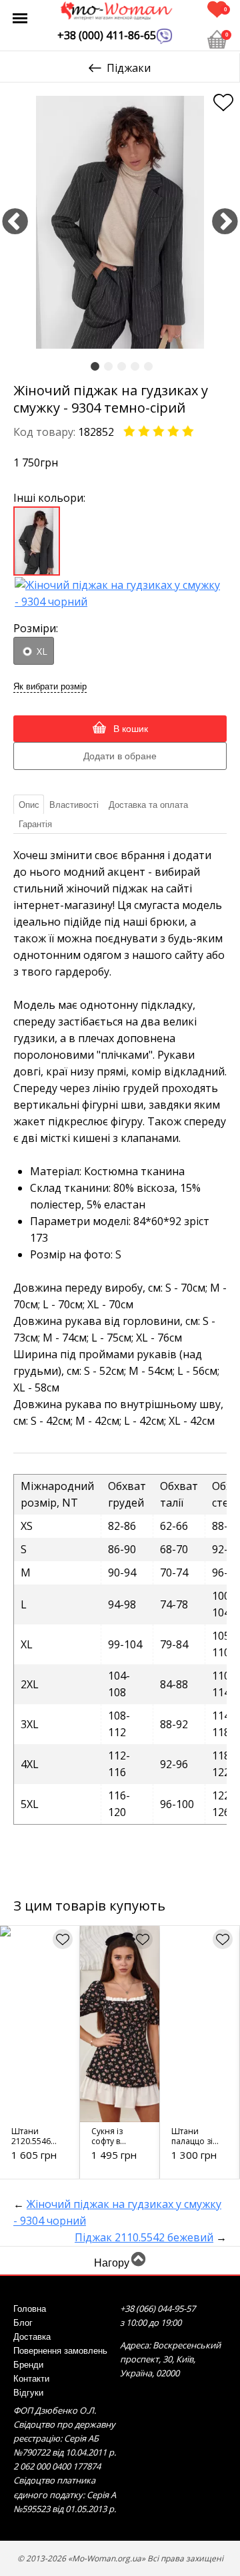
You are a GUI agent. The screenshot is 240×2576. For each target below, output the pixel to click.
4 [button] (135, 367)
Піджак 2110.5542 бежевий (144, 2237)
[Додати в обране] (223, 102)
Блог (23, 2323)
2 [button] (108, 367)
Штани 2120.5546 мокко (31, 2141)
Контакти (31, 2379)
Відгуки (28, 2393)
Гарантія (35, 824)
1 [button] (95, 367)
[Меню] (20, 18)
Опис (29, 805)
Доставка (32, 2337)
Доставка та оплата (148, 805)
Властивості (74, 805)
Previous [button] (15, 223)
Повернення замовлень (60, 2351)
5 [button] (148, 367)
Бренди (28, 2365)
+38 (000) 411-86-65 (107, 35)
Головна (30, 2309)
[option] (120, 222)
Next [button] (225, 223)
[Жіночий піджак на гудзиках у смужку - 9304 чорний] (120, 592)
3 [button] (122, 367)
